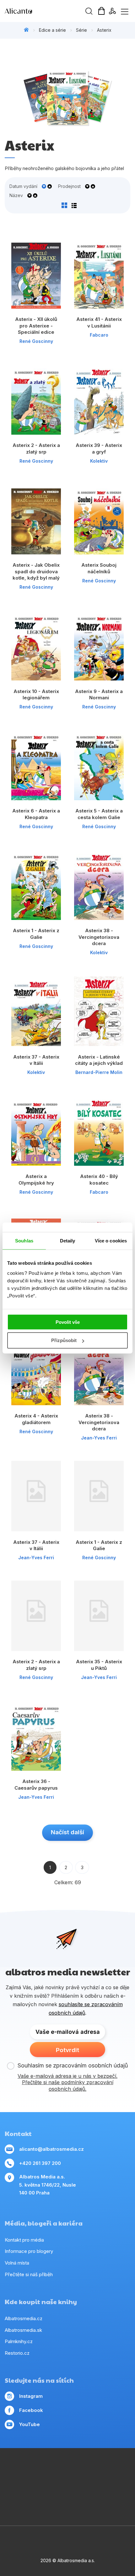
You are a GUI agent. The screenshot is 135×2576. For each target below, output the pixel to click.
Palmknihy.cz (19, 2341)
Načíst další (67, 1832)
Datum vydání (23, 186)
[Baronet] (93, 2494)
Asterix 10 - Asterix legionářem (36, 695)
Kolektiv (99, 461)
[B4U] (106, 2482)
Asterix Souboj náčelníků (99, 568)
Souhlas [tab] (24, 1241)
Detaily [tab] (68, 1241)
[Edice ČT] (16, 2494)
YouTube (30, 2424)
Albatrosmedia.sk (23, 2330)
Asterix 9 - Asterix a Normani (99, 695)
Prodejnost (69, 186)
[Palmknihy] (42, 2494)
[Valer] (55, 2469)
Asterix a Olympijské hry (36, 1180)
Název (16, 195)
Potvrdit (67, 2050)
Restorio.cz (17, 2353)
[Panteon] (29, 2494)
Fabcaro (99, 335)
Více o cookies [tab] (111, 1241)
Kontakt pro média (24, 2240)
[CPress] (55, 2482)
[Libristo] (106, 2494)
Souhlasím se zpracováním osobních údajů (73, 2065)
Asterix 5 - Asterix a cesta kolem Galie (99, 814)
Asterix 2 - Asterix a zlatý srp (36, 449)
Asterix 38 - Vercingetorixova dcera (99, 937)
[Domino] (16, 2469)
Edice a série (52, 30)
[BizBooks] (42, 2469)
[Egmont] (68, 2469)
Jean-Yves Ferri (99, 1438)
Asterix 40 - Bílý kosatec (99, 1180)
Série (81, 30)
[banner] (41, 11)
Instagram (31, 2396)
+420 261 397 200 (40, 2163)
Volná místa (17, 2263)
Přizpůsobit (64, 1340)
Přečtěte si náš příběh (29, 2274)
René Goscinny (36, 341)
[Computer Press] (16, 2482)
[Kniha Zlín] (68, 2482)
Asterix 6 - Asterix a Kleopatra (36, 814)
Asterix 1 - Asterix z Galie (36, 934)
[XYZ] (29, 2482)
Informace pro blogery (29, 2251)
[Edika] (42, 2482)
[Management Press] (29, 2469)
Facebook (31, 2410)
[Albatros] (81, 2469)
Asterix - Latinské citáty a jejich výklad (99, 1060)
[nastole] (93, 2482)
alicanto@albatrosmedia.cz (51, 2149)
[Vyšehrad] (81, 2482)
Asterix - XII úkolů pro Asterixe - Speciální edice (36, 326)
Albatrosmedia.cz (24, 2318)
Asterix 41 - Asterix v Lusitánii (99, 322)
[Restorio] (119, 2494)
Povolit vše (68, 1322)
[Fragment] (119, 2482)
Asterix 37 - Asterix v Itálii (36, 1060)
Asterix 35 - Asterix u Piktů (99, 1665)
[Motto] (93, 2469)
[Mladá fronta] (68, 2494)
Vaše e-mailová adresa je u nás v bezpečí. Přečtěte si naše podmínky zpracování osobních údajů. (67, 2083)
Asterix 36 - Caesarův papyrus (36, 1785)
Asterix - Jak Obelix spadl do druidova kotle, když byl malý (36, 571)
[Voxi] (119, 2469)
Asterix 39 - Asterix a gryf (99, 449)
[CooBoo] (106, 2469)
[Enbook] (68, 2507)
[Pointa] (55, 2494)
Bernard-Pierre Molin (99, 1072)
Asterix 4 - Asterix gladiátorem (36, 1419)
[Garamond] (81, 2494)
